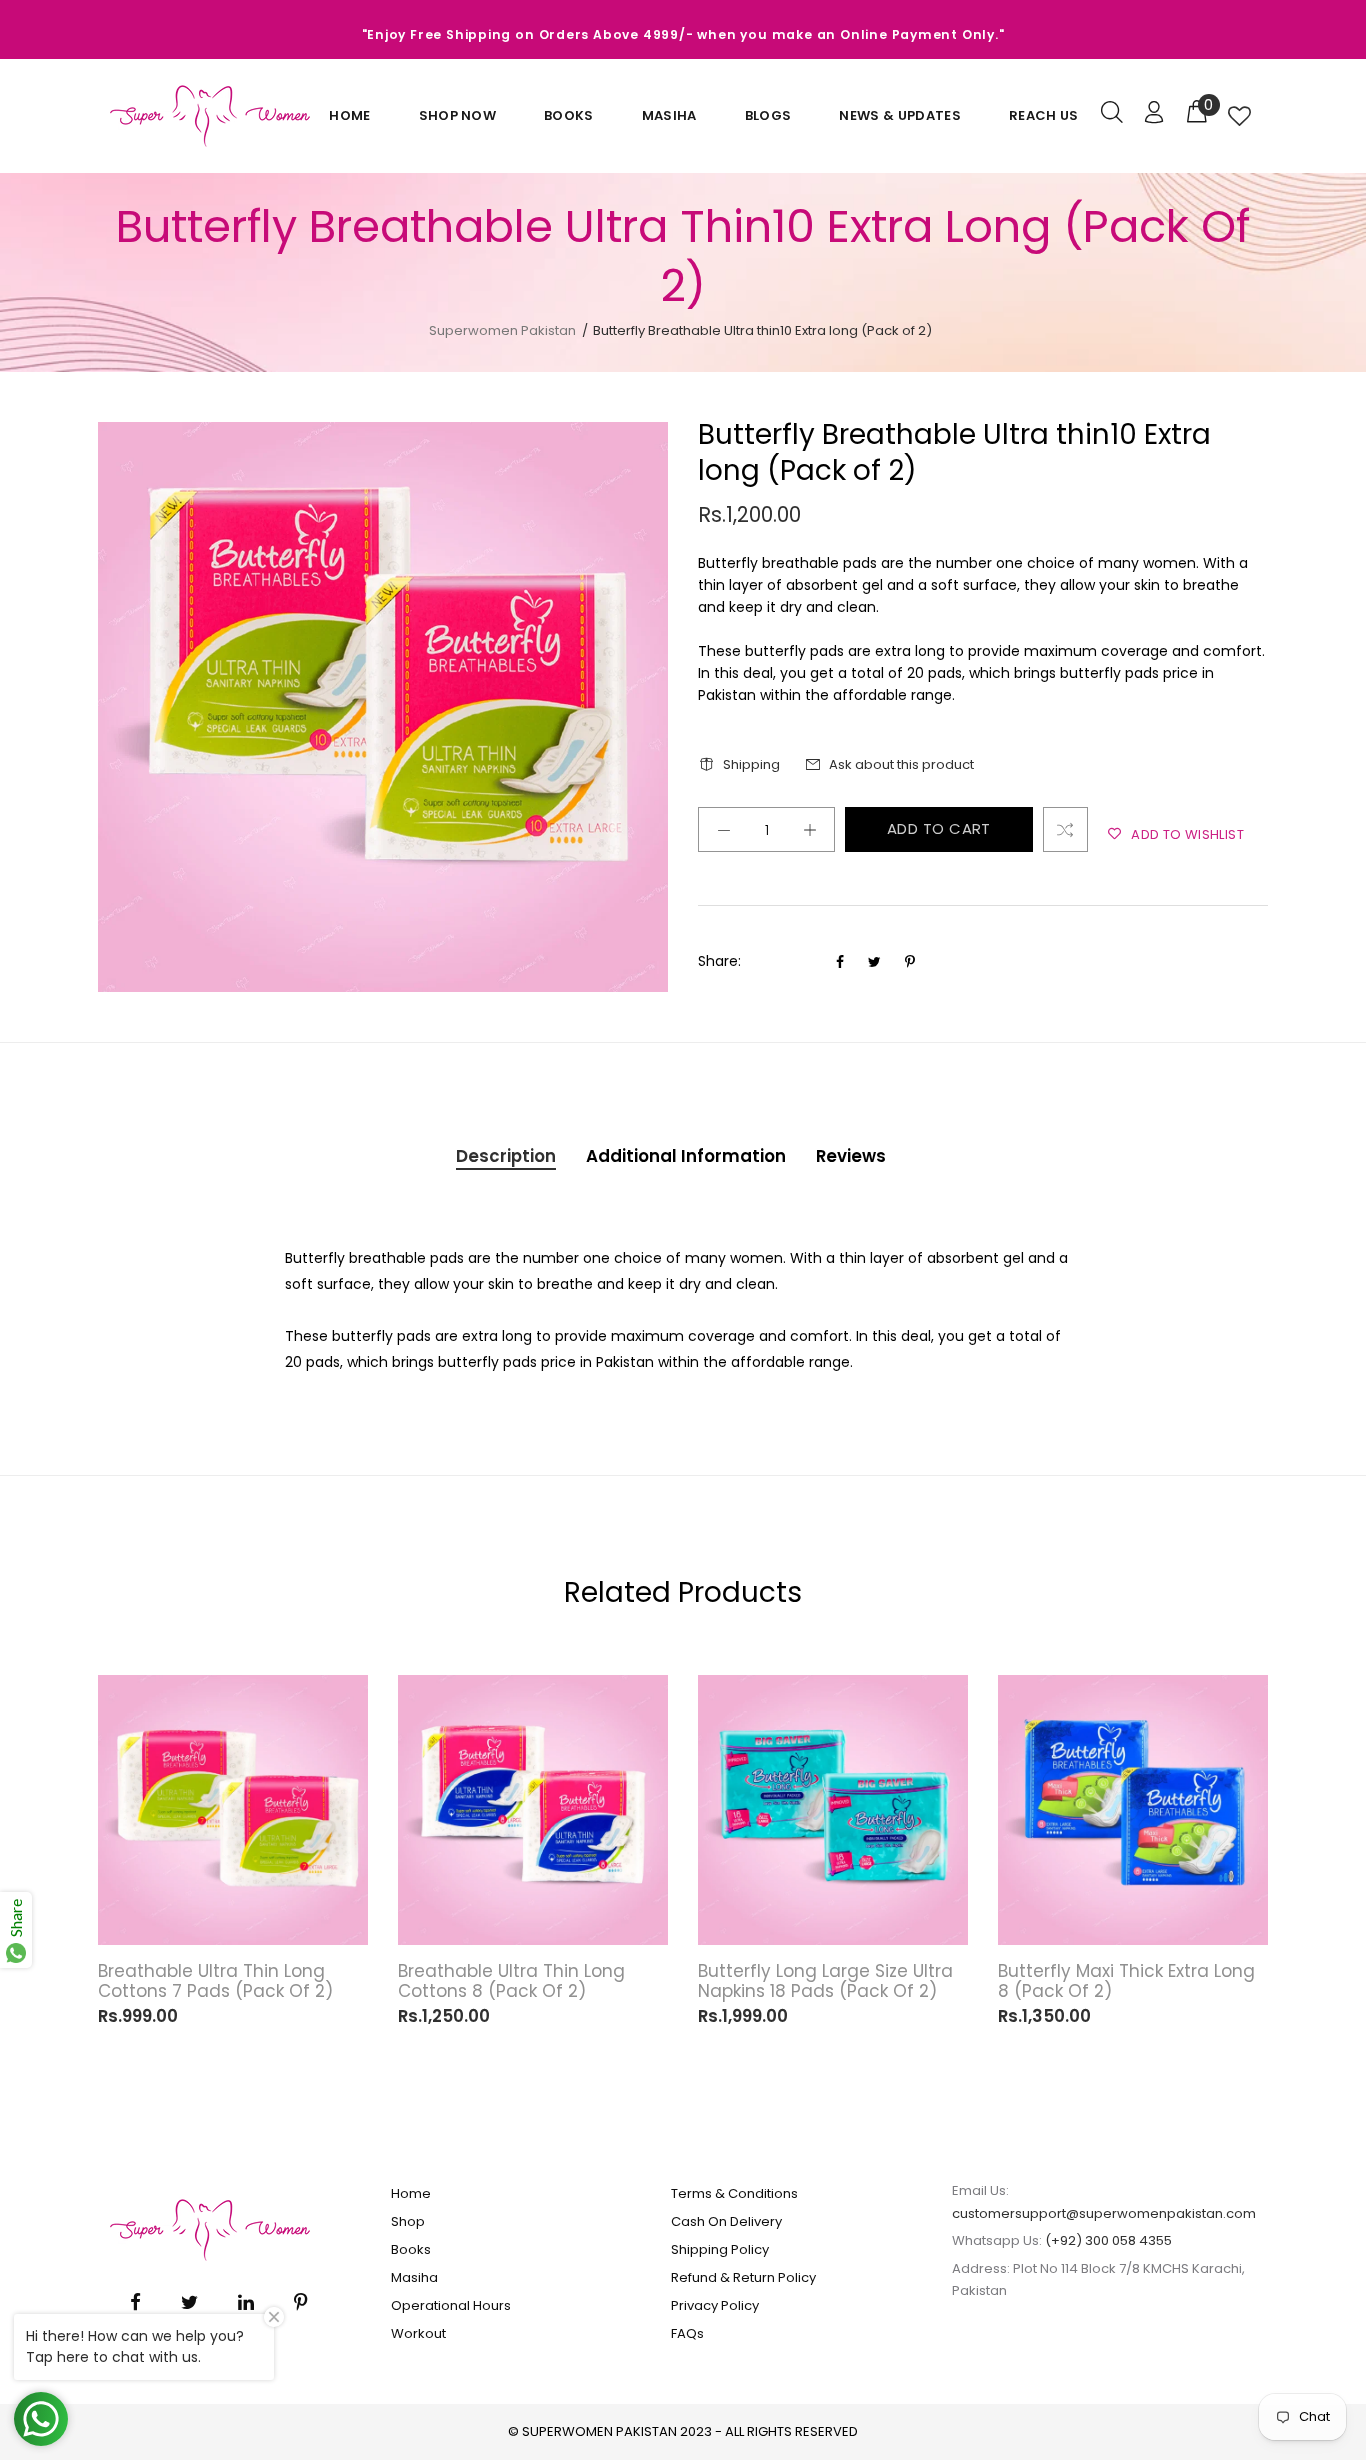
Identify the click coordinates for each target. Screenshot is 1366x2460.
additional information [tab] (686, 1156)
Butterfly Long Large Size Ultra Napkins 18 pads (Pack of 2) (825, 1981)
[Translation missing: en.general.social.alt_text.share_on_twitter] (876, 962)
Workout (418, 2333)
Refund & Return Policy (743, 2277)
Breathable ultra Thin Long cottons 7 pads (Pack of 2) (215, 1981)
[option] (233, 1845)
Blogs (768, 115)
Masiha (669, 115)
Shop (408, 2221)
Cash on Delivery (726, 2221)
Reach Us (1044, 115)
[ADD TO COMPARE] (1065, 829)
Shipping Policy (720, 2249)
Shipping (751, 764)
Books (569, 115)
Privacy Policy (715, 2305)
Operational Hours (451, 2305)
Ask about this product (901, 764)
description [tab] (506, 1156)
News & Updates (900, 115)
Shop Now (458, 115)
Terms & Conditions (734, 2193)
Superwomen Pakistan (502, 330)
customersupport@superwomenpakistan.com (1104, 2213)
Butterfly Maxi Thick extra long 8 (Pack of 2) (1126, 1981)
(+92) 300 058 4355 (1108, 2240)
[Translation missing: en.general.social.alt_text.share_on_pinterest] (910, 962)
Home (349, 115)
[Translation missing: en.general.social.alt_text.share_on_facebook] (842, 962)
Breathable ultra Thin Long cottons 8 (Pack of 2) (511, 1981)
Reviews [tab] (851, 1156)
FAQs (687, 2333)
